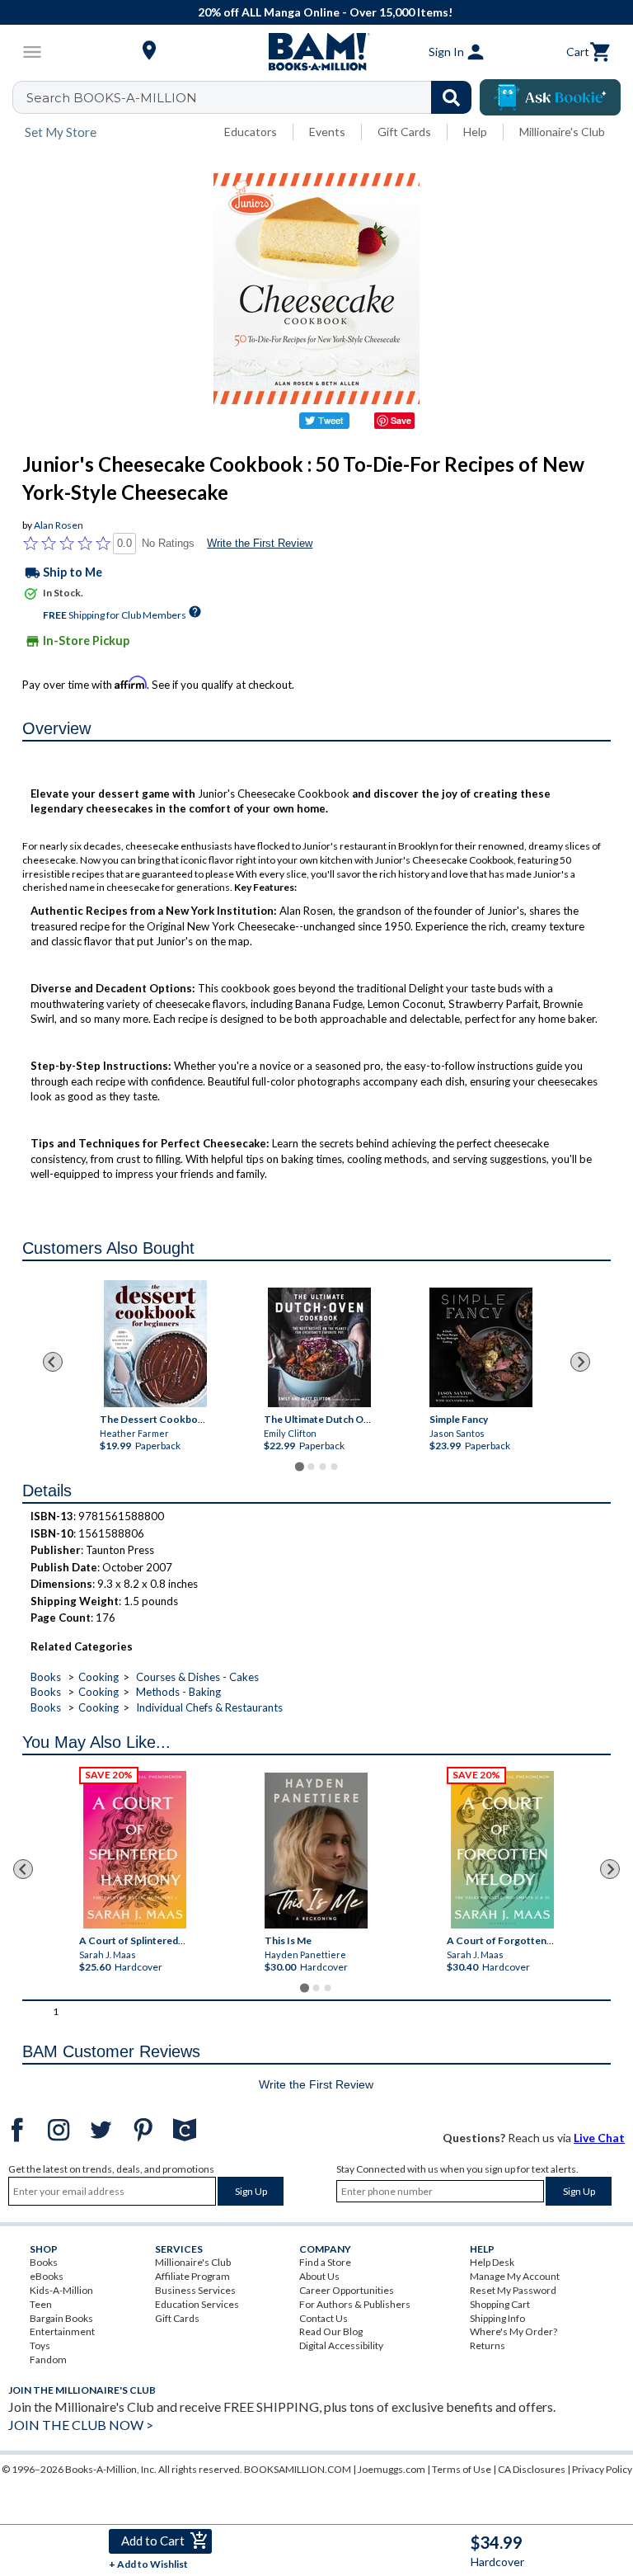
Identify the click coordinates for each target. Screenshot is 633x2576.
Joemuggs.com (392, 2469)
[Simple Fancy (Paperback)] (481, 1347)
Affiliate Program (192, 2276)
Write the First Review (260, 543)
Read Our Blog (331, 2331)
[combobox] (253, 97)
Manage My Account (515, 2276)
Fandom (48, 2359)
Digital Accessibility (341, 2345)
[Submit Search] (451, 97)
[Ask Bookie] (550, 97)
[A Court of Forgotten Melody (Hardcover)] (502, 1850)
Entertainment (62, 2331)
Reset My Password (513, 2290)
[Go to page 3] (322, 1467)
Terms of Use (462, 2469)
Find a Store (325, 2262)
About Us (319, 2276)
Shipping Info (497, 2318)
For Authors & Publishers (355, 2304)
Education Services (197, 2304)
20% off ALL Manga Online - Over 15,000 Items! (325, 12)
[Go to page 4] (334, 1467)
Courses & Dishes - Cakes (197, 1677)
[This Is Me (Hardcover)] (316, 1851)
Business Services (195, 2290)
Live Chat (599, 2138)
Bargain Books (61, 2318)
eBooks (47, 2276)
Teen (41, 2304)
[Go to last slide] (53, 1362)
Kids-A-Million (61, 2290)
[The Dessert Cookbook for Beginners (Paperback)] (155, 1344)
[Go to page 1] (299, 1467)
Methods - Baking (178, 1692)
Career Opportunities (347, 2290)
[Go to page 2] (311, 1467)
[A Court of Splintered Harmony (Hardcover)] (135, 1850)
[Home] (316, 52)
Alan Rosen (59, 525)
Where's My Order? (513, 2331)
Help (475, 132)
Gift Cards (404, 132)
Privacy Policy (602, 2469)
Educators (251, 132)
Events (327, 132)
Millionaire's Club (562, 132)
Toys (40, 2345)
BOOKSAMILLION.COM (298, 2469)
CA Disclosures (532, 2469)
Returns (488, 2345)
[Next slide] (580, 1362)
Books (46, 1677)
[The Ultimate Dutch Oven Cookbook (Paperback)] (319, 1347)
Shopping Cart (500, 2304)
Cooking (98, 1677)
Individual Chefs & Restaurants (209, 1707)
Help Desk (492, 2262)
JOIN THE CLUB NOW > (81, 2425)
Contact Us (324, 2318)
